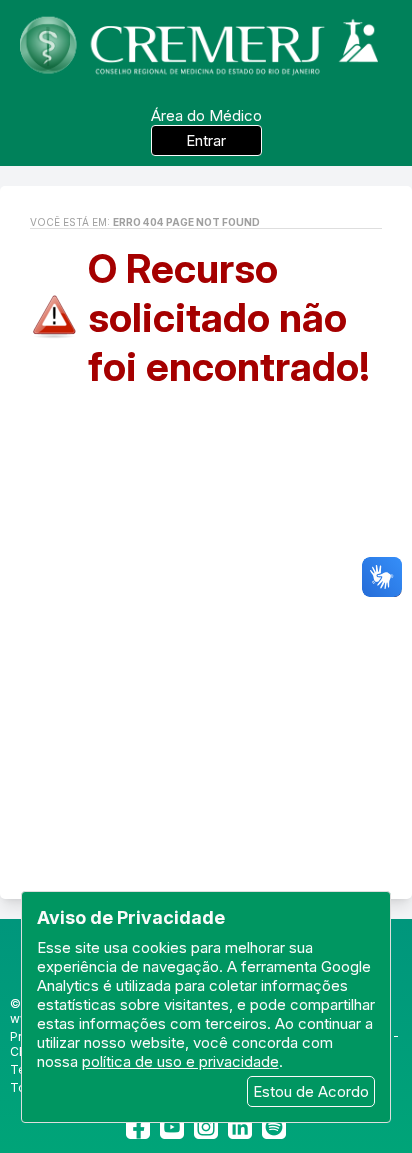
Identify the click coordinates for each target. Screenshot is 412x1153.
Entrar (206, 140)
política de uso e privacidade (180, 1061)
